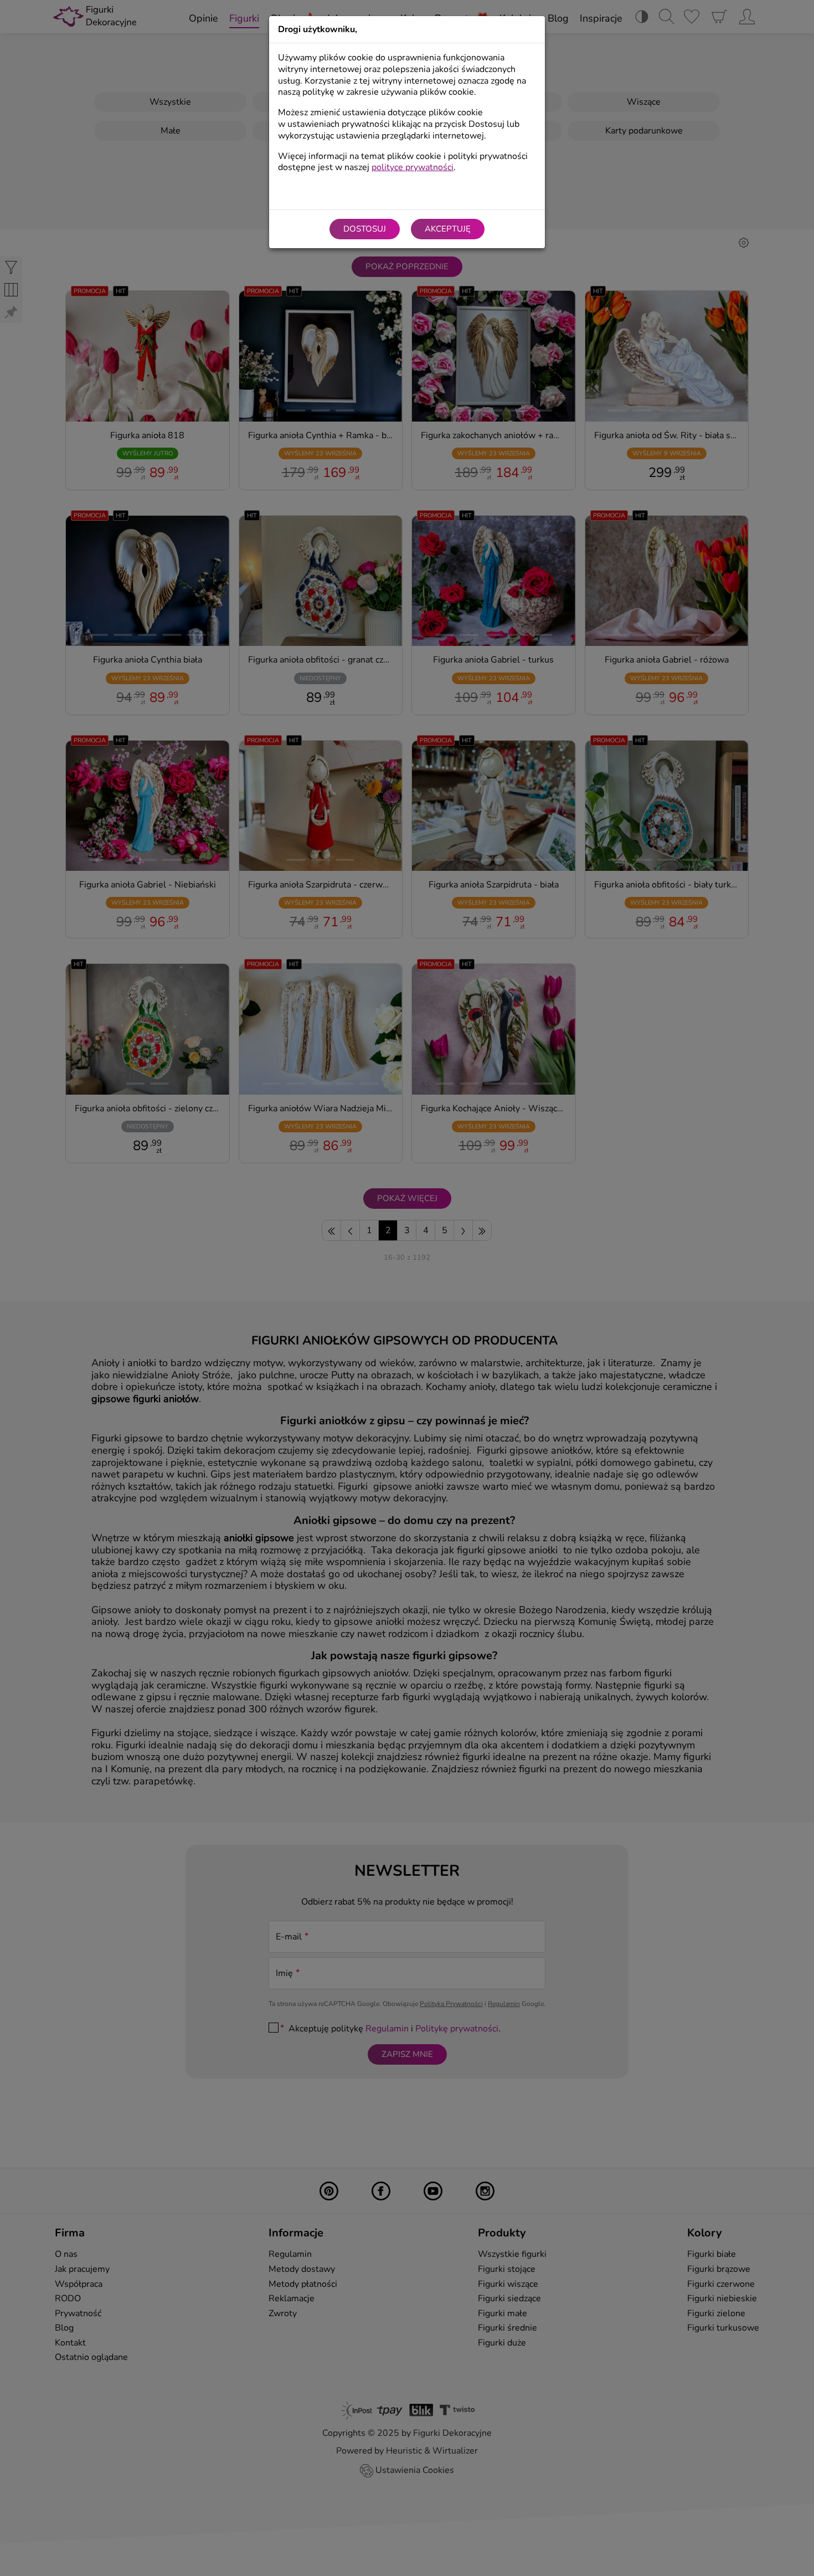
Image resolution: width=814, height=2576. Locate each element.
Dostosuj (365, 229)
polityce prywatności (413, 167)
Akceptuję (448, 229)
